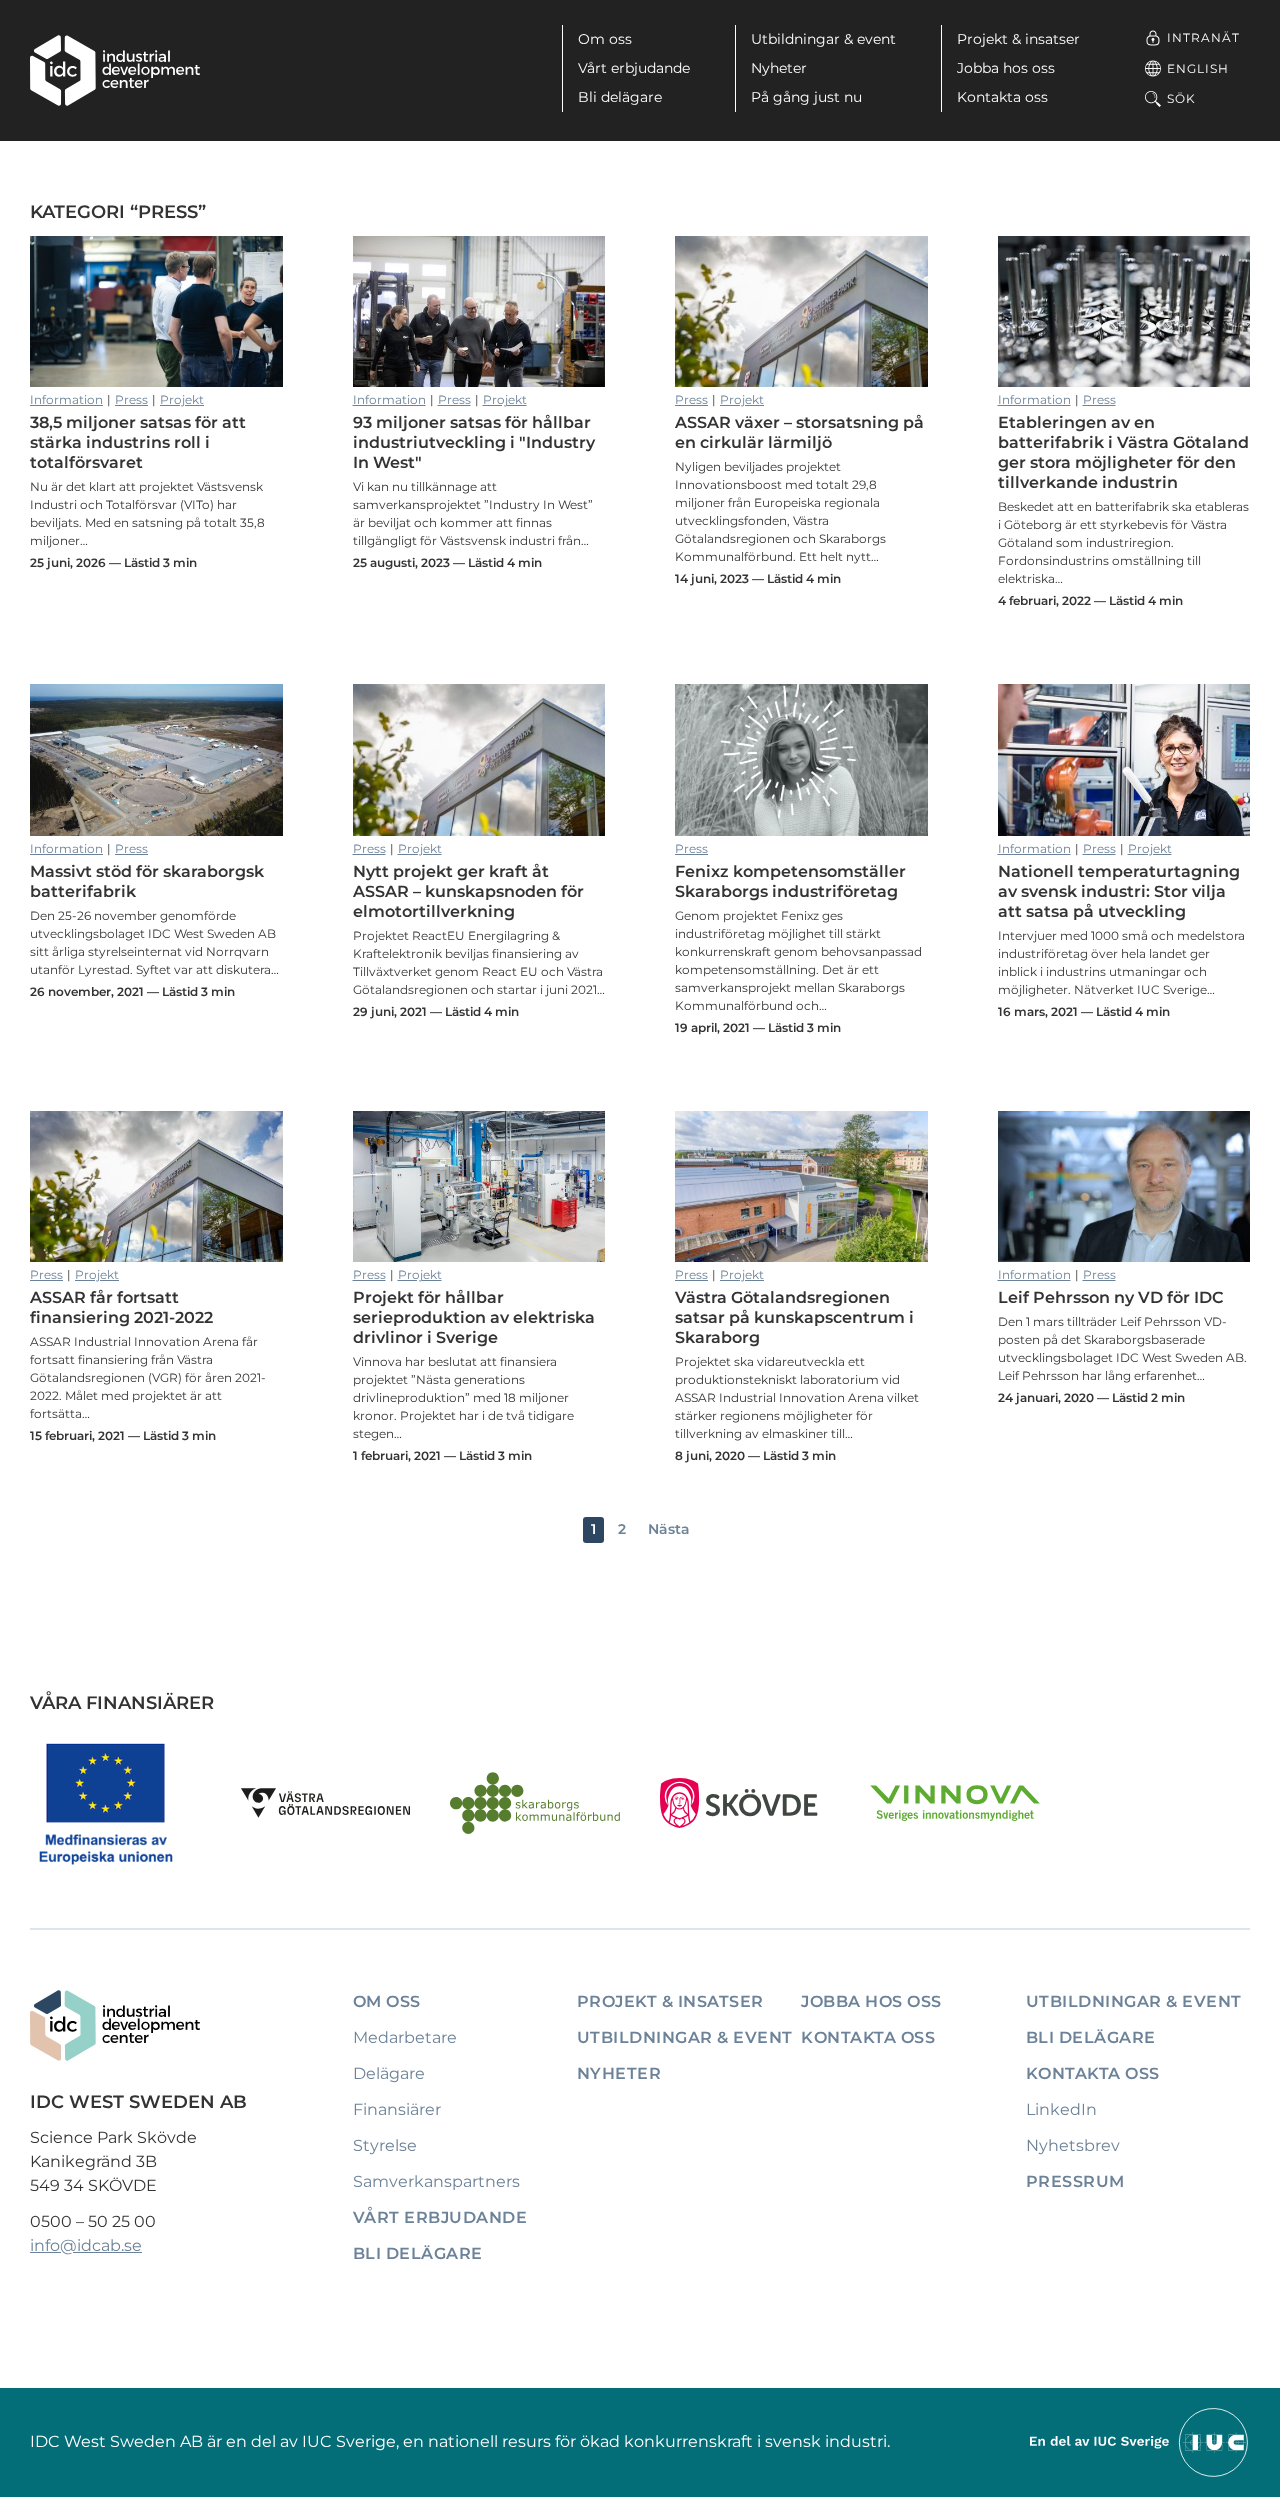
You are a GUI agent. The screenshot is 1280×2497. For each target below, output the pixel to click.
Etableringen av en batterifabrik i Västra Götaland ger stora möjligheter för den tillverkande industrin (1124, 312)
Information (66, 399)
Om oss (605, 39)
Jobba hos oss (1006, 68)
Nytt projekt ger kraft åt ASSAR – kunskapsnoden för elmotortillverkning (479, 760)
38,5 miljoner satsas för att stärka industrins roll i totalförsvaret (156, 312)
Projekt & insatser (1018, 39)
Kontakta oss (1002, 97)
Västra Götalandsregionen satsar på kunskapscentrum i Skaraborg (801, 1187)
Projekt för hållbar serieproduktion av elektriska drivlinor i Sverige (479, 1187)
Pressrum (1075, 2181)
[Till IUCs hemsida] (1140, 2440)
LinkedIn (1061, 2109)
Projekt (182, 399)
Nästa (669, 1529)
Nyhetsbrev (1073, 2145)
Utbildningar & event (823, 39)
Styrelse (385, 2145)
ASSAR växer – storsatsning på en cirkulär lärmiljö (801, 312)
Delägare (389, 2073)
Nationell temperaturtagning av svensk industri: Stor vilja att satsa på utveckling (1124, 760)
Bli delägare (620, 97)
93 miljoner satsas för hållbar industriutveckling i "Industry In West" (479, 312)
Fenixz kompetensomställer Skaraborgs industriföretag (801, 760)
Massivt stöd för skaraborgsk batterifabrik (156, 760)
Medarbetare (405, 2037)
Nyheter (779, 68)
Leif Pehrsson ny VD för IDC (1124, 1187)
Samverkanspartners (436, 2181)
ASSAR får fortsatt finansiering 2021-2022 (156, 1187)
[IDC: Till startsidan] (115, 70)
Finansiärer (397, 2109)
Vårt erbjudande (634, 68)
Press (131, 399)
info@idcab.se (86, 2245)
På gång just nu (806, 97)
